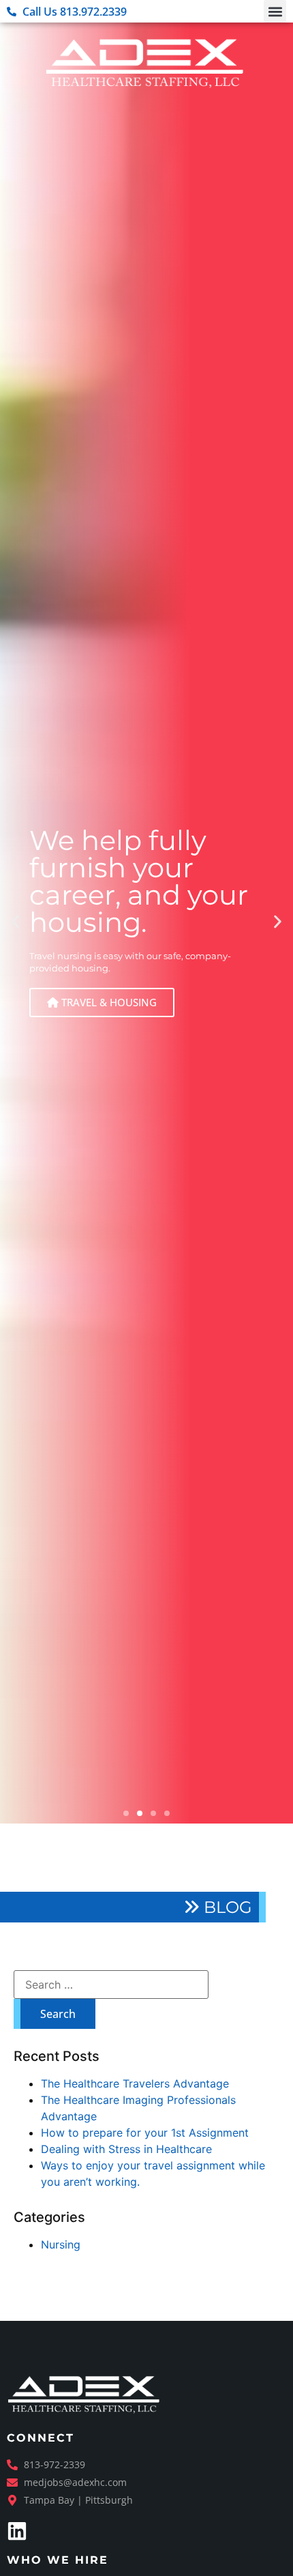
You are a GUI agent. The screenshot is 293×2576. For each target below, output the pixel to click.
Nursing (61, 2244)
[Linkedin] (17, 2531)
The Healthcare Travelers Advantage (135, 2083)
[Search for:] (111, 1985)
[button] (275, 11)
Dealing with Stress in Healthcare (126, 2149)
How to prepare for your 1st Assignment (145, 2133)
